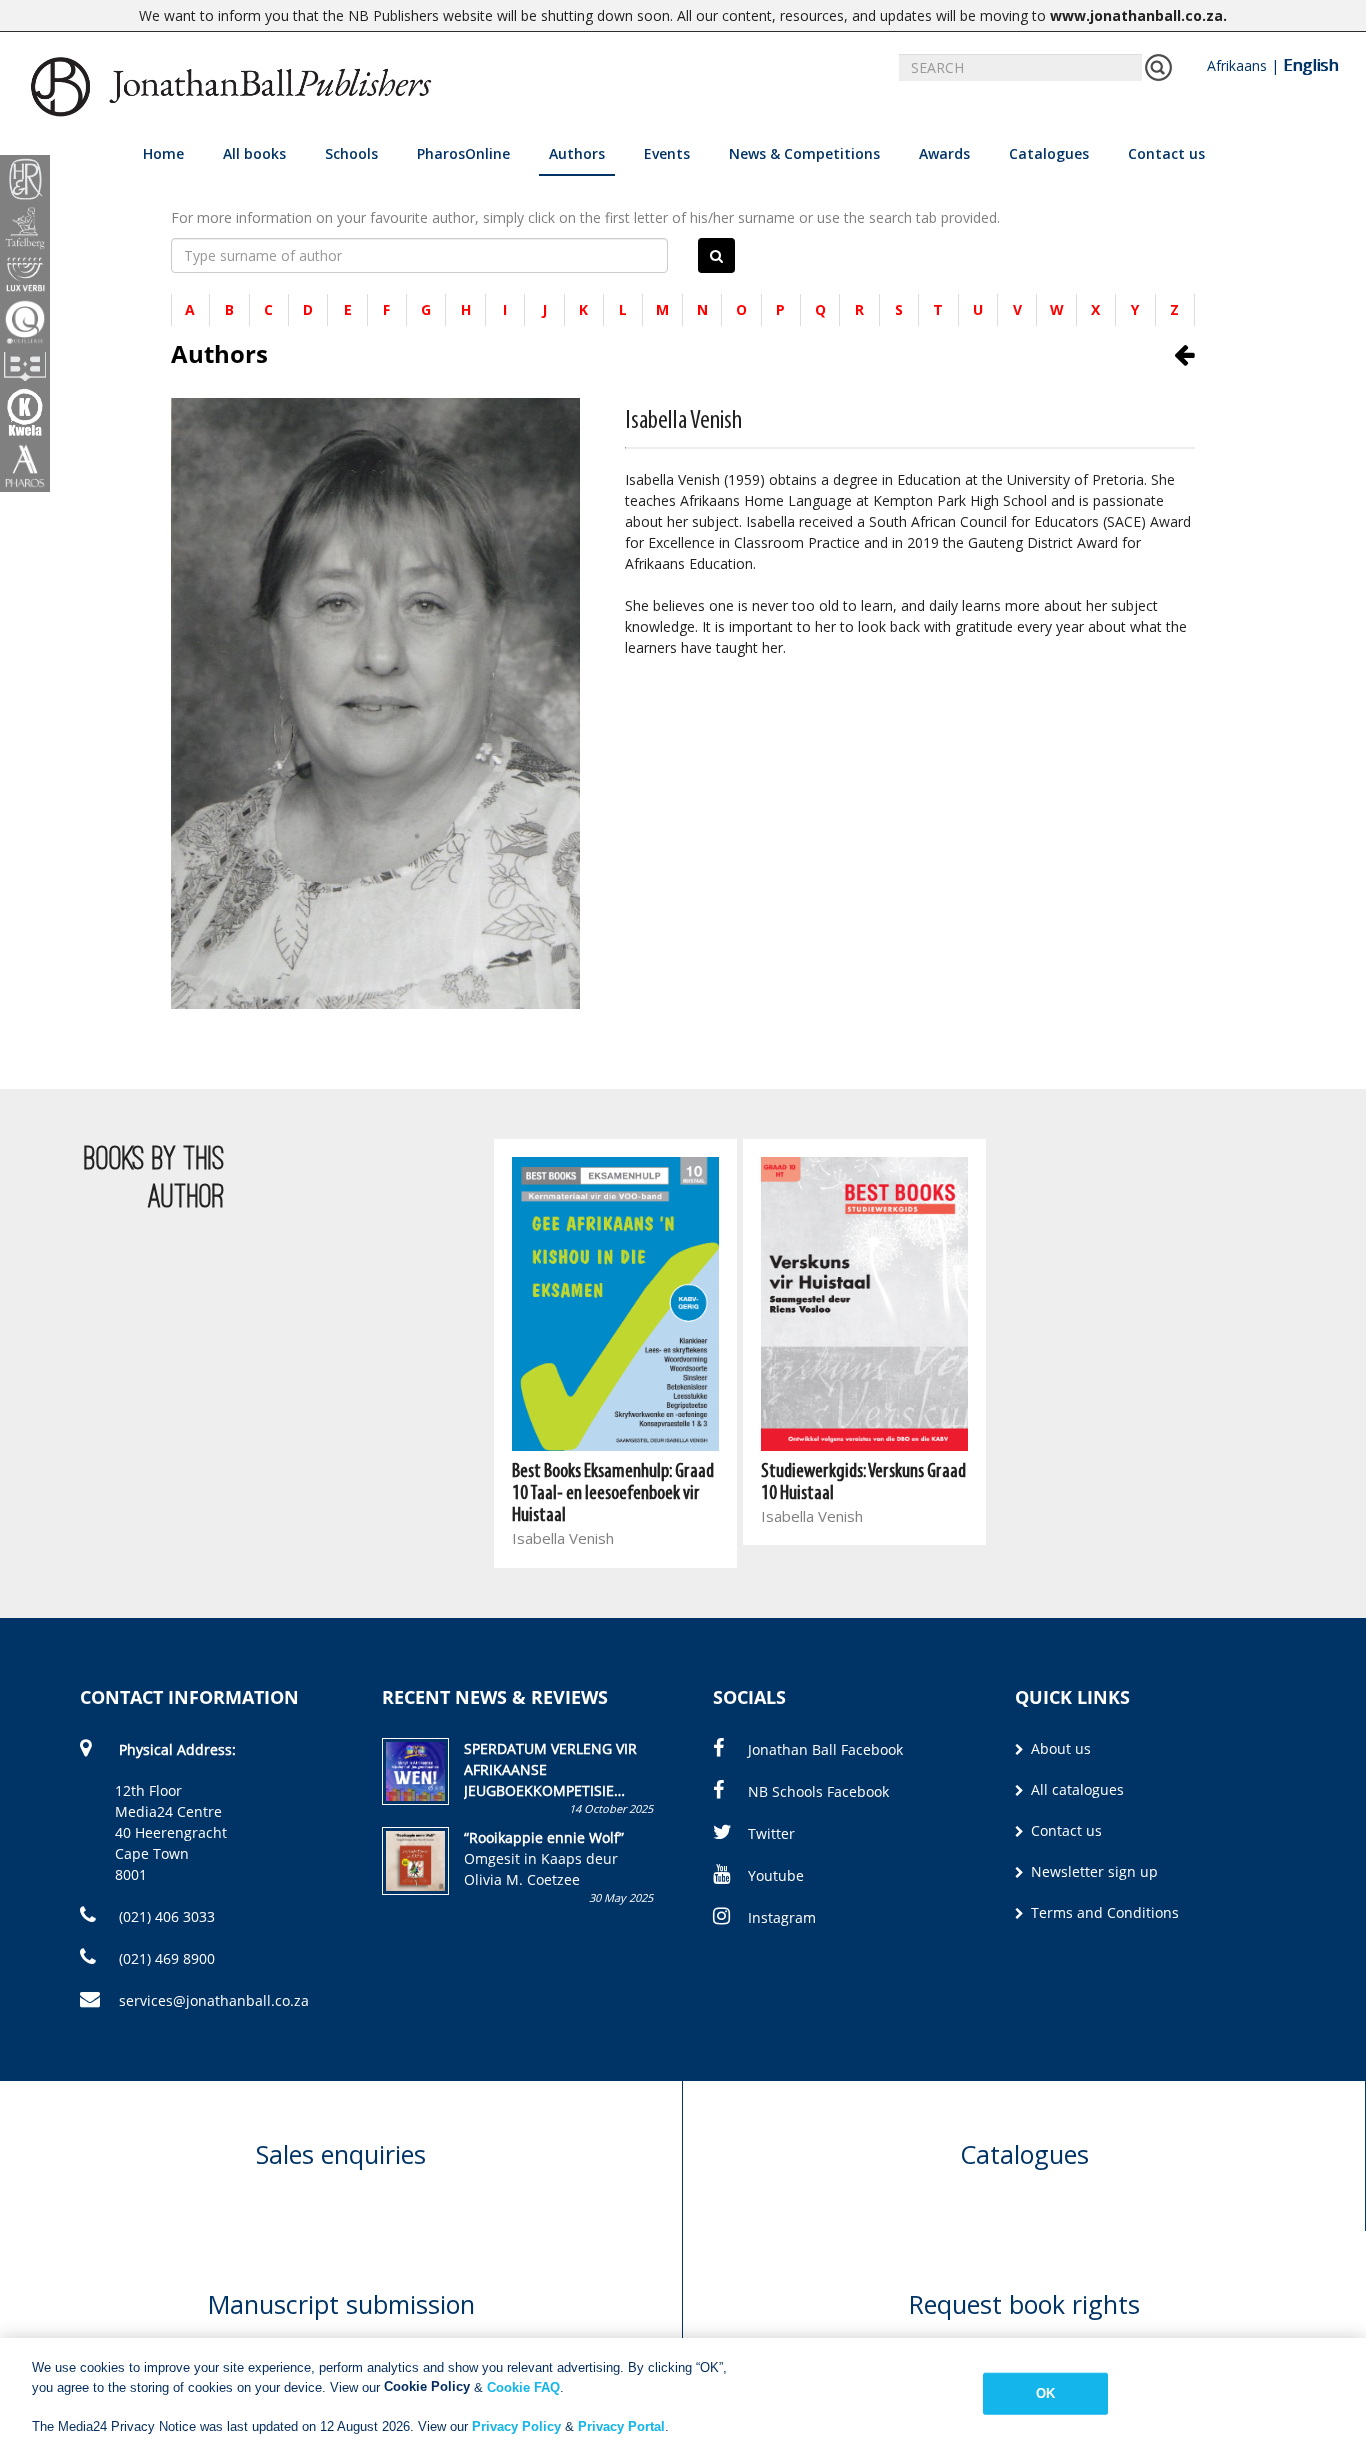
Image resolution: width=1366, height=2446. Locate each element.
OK (1045, 2393)
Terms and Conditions (1103, 1912)
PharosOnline (463, 153)
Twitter (771, 1833)
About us (1059, 1748)
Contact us (1166, 153)
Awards (944, 153)
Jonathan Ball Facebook (825, 1749)
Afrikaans (1237, 65)
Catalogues (1049, 153)
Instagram (782, 1917)
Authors (577, 153)
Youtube (776, 1875)
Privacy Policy (516, 2425)
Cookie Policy (427, 2386)
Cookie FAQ (523, 2386)
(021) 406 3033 (165, 1916)
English (1310, 65)
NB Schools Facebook (818, 1791)
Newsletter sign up (1092, 1871)
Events (667, 153)
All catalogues (1075, 1789)
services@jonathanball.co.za (214, 2000)
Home (163, 153)
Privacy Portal (621, 2425)
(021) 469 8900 (165, 1958)
